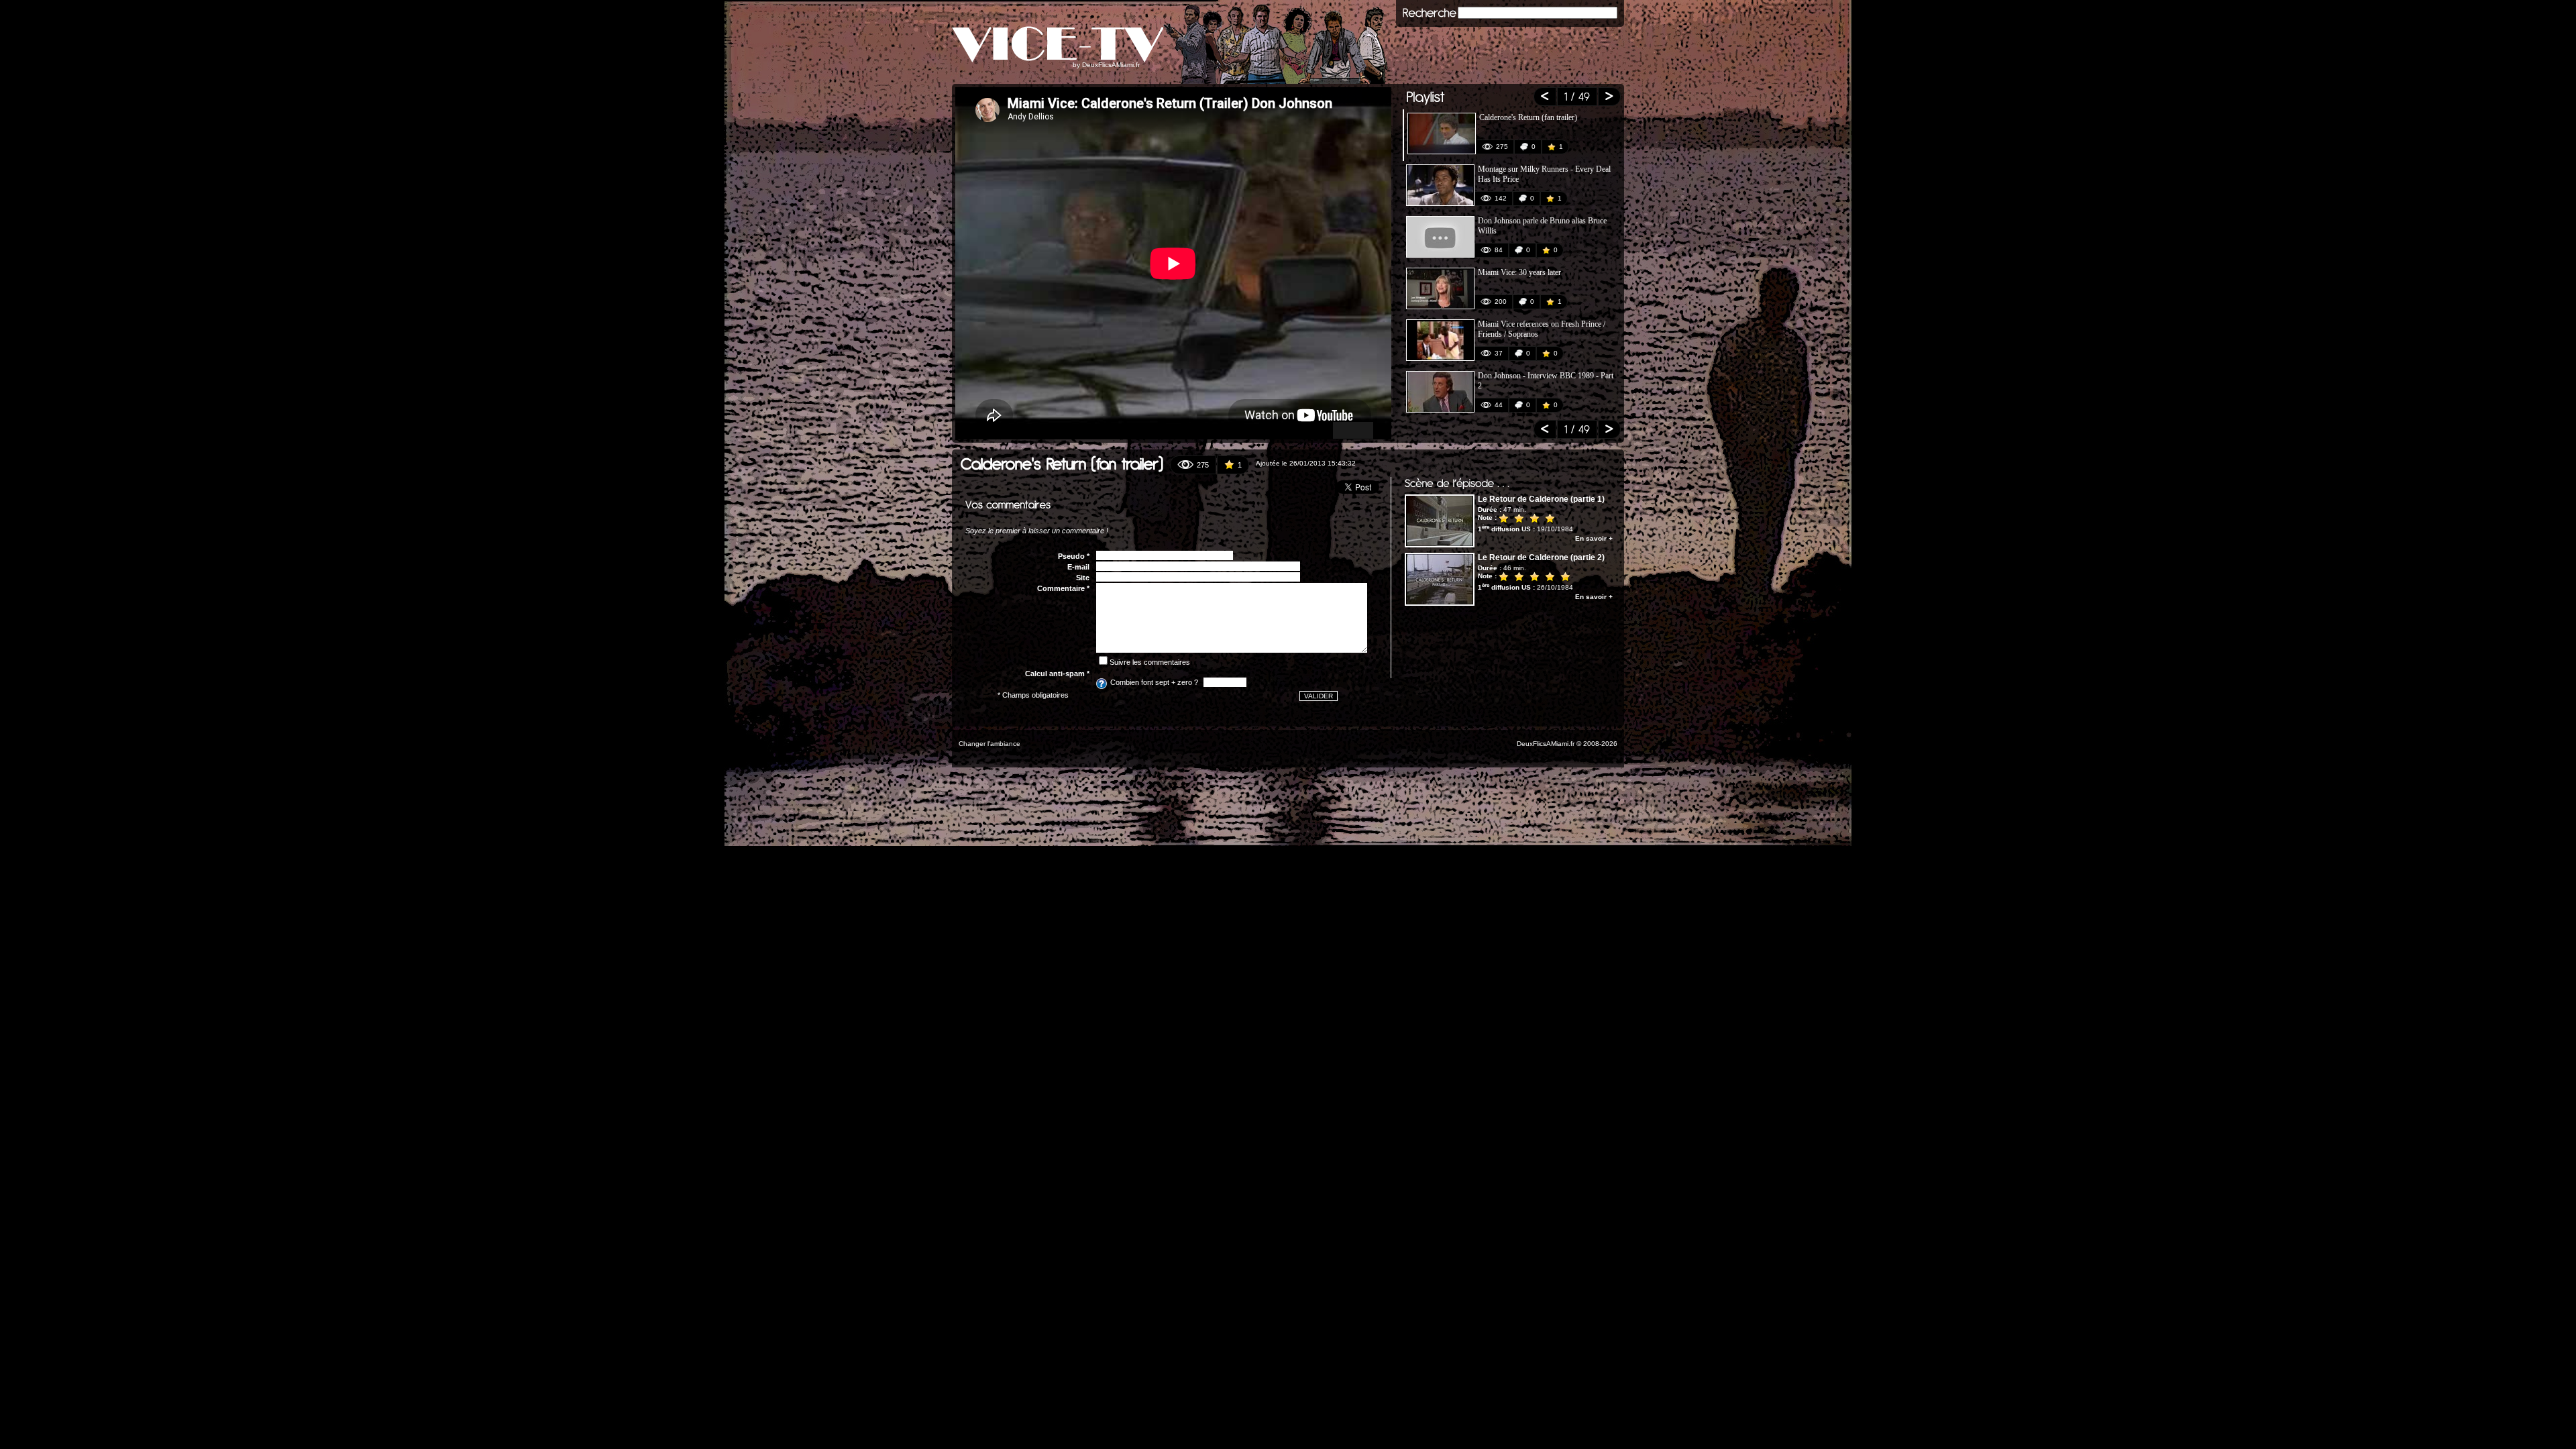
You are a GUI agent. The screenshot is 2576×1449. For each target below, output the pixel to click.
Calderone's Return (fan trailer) (1528, 117)
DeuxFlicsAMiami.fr (1111, 65)
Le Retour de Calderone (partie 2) (1541, 557)
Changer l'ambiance (989, 744)
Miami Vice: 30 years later (1519, 272)
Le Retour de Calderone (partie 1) (1541, 499)
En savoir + (1594, 538)
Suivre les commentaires (1150, 662)
